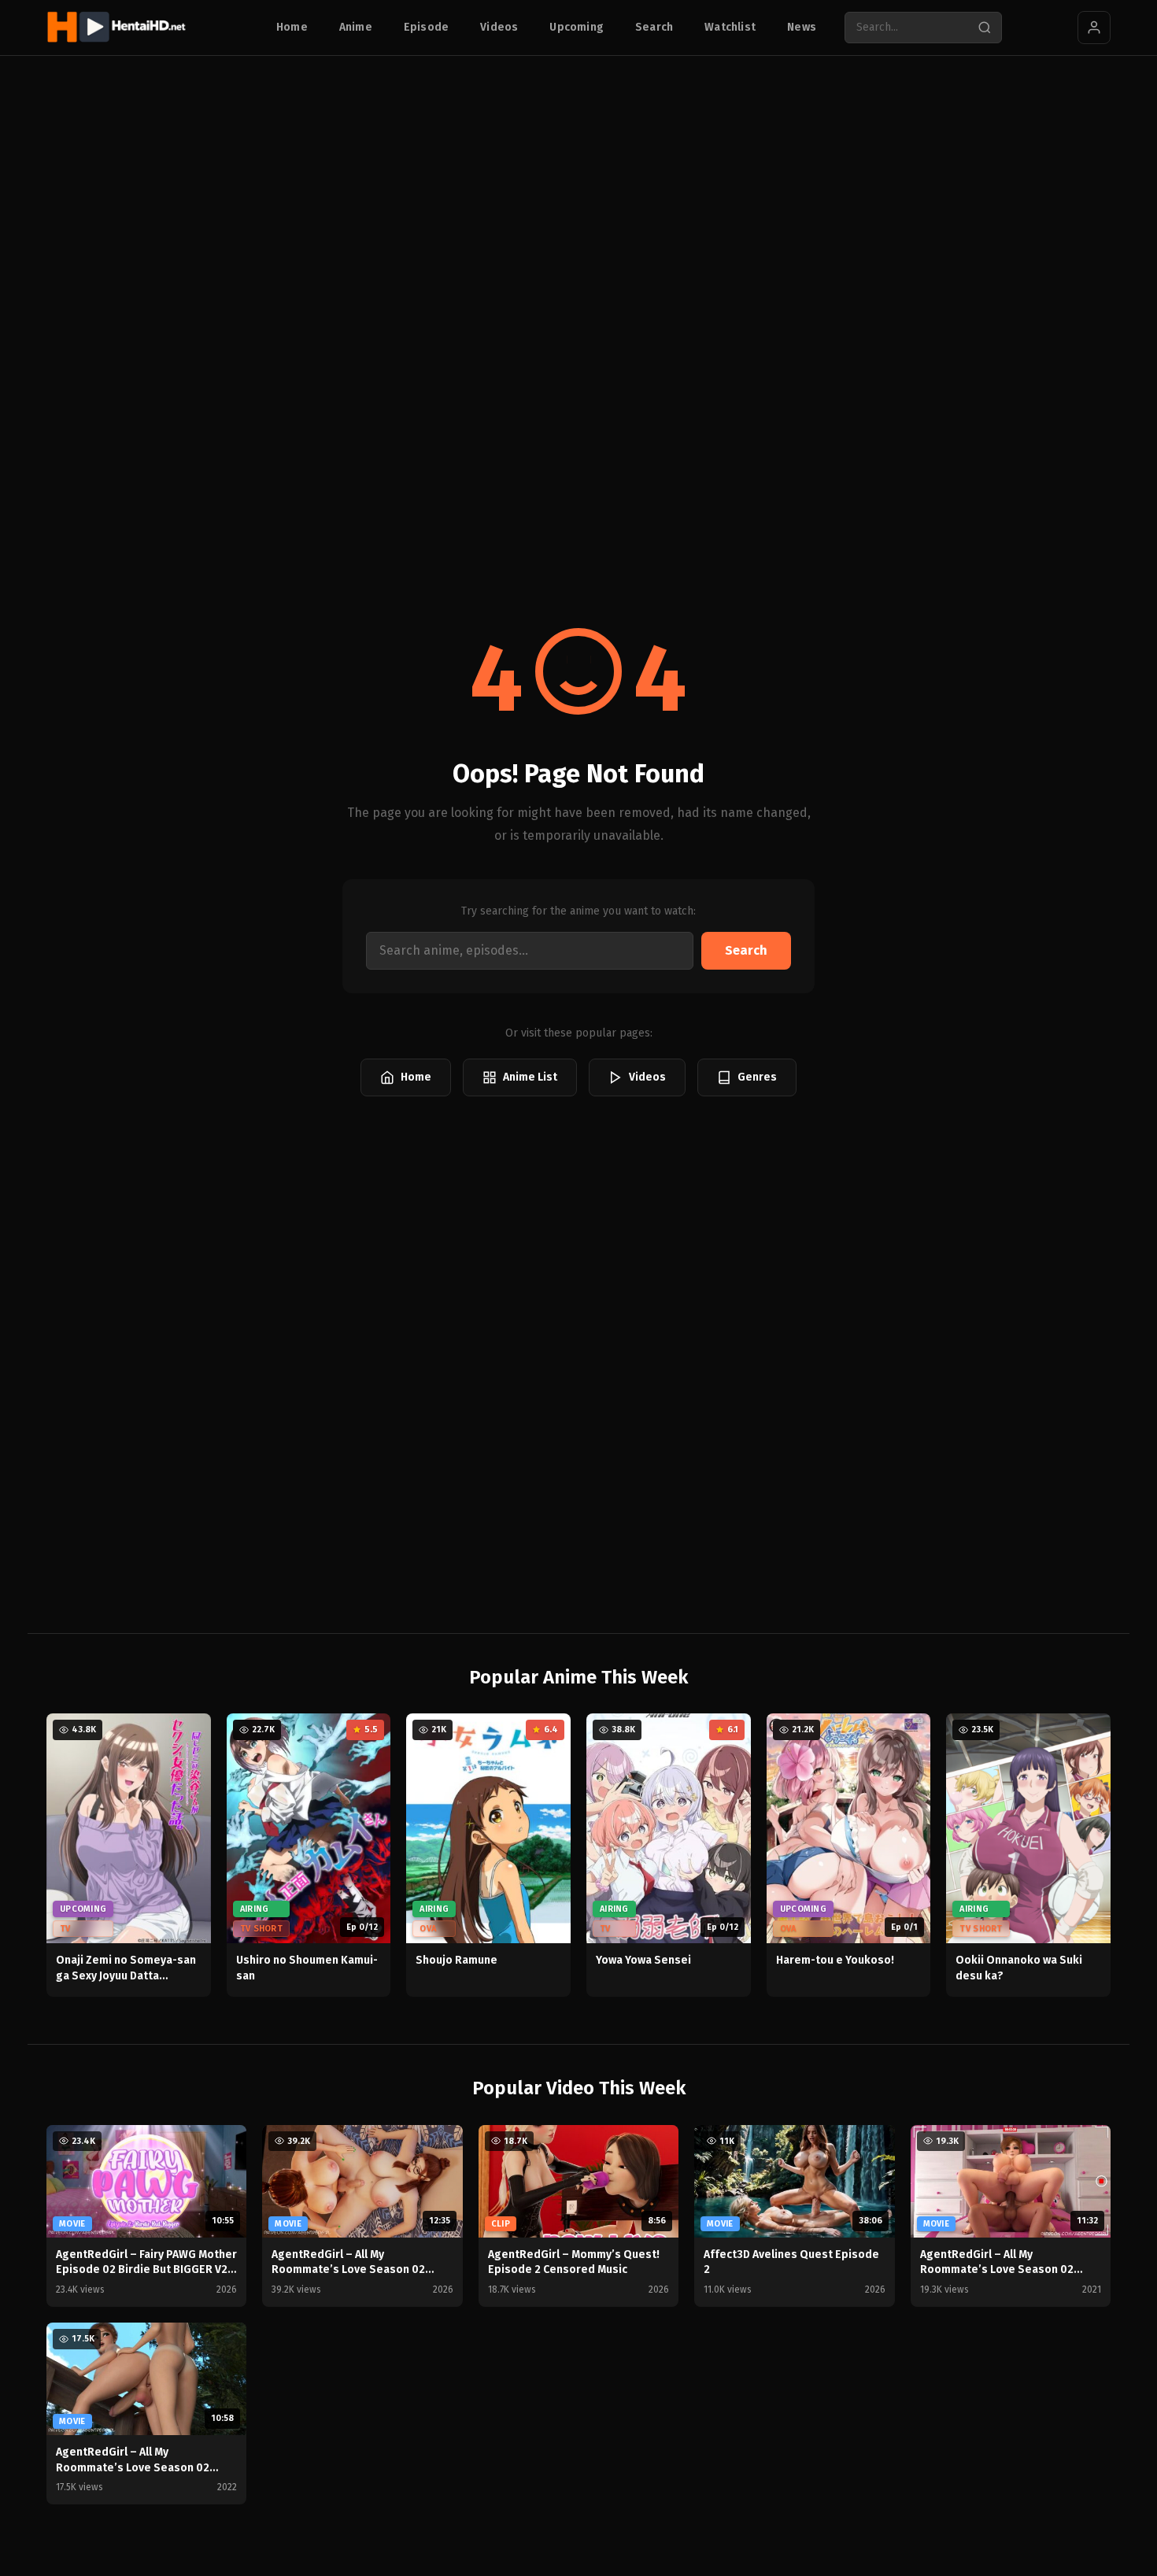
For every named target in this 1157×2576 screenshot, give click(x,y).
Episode (426, 27)
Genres (757, 1077)
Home (292, 27)
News (802, 27)
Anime (356, 27)
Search (654, 27)
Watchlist (730, 27)
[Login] (1094, 28)
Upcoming (577, 27)
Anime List (530, 1077)
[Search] (985, 28)
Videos (499, 27)
